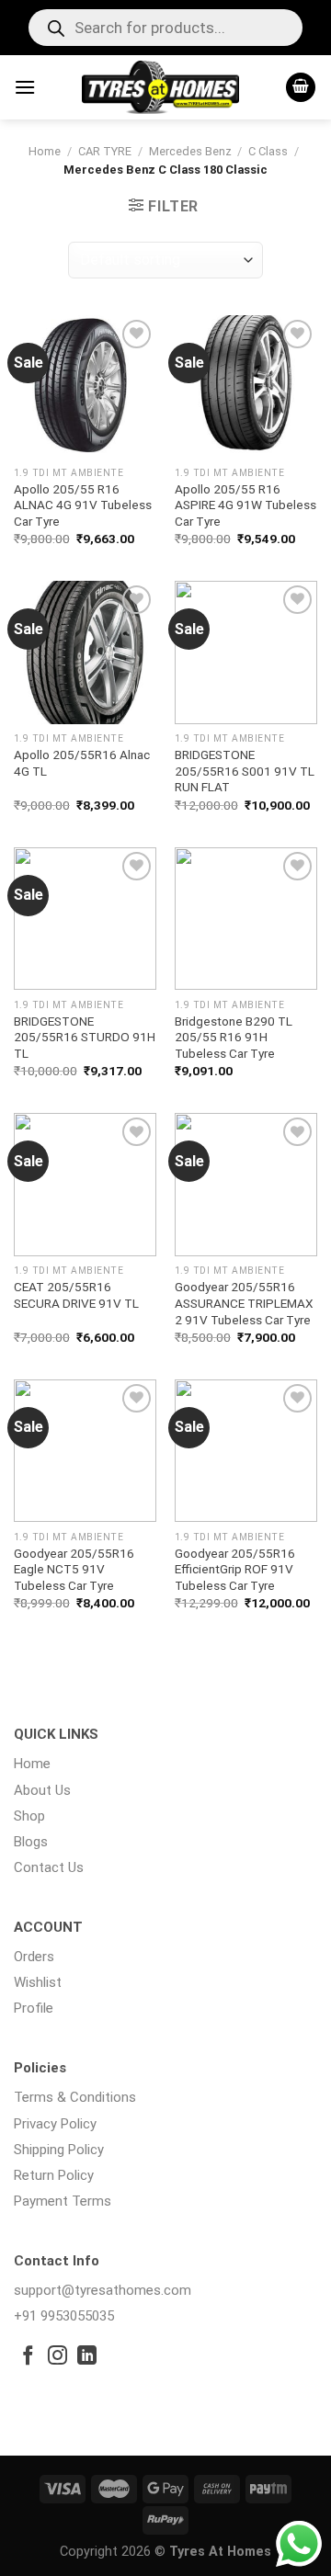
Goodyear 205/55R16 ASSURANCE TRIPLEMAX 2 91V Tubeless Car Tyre (244, 1303)
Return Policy (54, 2175)
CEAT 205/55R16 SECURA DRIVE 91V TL (76, 1295)
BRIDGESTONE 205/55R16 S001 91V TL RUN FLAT (245, 771)
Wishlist (38, 1982)
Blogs (31, 1842)
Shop (29, 1816)
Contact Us (49, 1867)
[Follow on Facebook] (28, 2357)
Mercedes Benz (190, 151)
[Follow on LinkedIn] (87, 2357)
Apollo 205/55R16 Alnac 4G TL (82, 763)
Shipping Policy (59, 2150)
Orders (34, 1957)
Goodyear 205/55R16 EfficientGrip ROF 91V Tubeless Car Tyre (235, 1569)
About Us (42, 1790)
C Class (268, 151)
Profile (34, 2008)
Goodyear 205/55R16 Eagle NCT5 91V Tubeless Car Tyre (74, 1569)
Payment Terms (63, 2201)
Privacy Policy (55, 2124)
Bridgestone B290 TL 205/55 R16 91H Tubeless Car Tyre (234, 1037)
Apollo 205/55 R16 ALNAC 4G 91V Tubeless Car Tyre (83, 505)
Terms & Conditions (75, 2097)
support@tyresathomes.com (103, 2290)
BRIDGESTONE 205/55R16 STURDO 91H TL (85, 1037)
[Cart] (301, 88)
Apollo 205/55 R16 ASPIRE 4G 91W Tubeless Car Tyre (245, 505)
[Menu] (25, 87)
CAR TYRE (105, 151)
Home (45, 151)
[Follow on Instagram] (57, 2357)
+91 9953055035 (64, 2316)
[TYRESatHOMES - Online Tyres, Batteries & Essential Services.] (160, 87)
